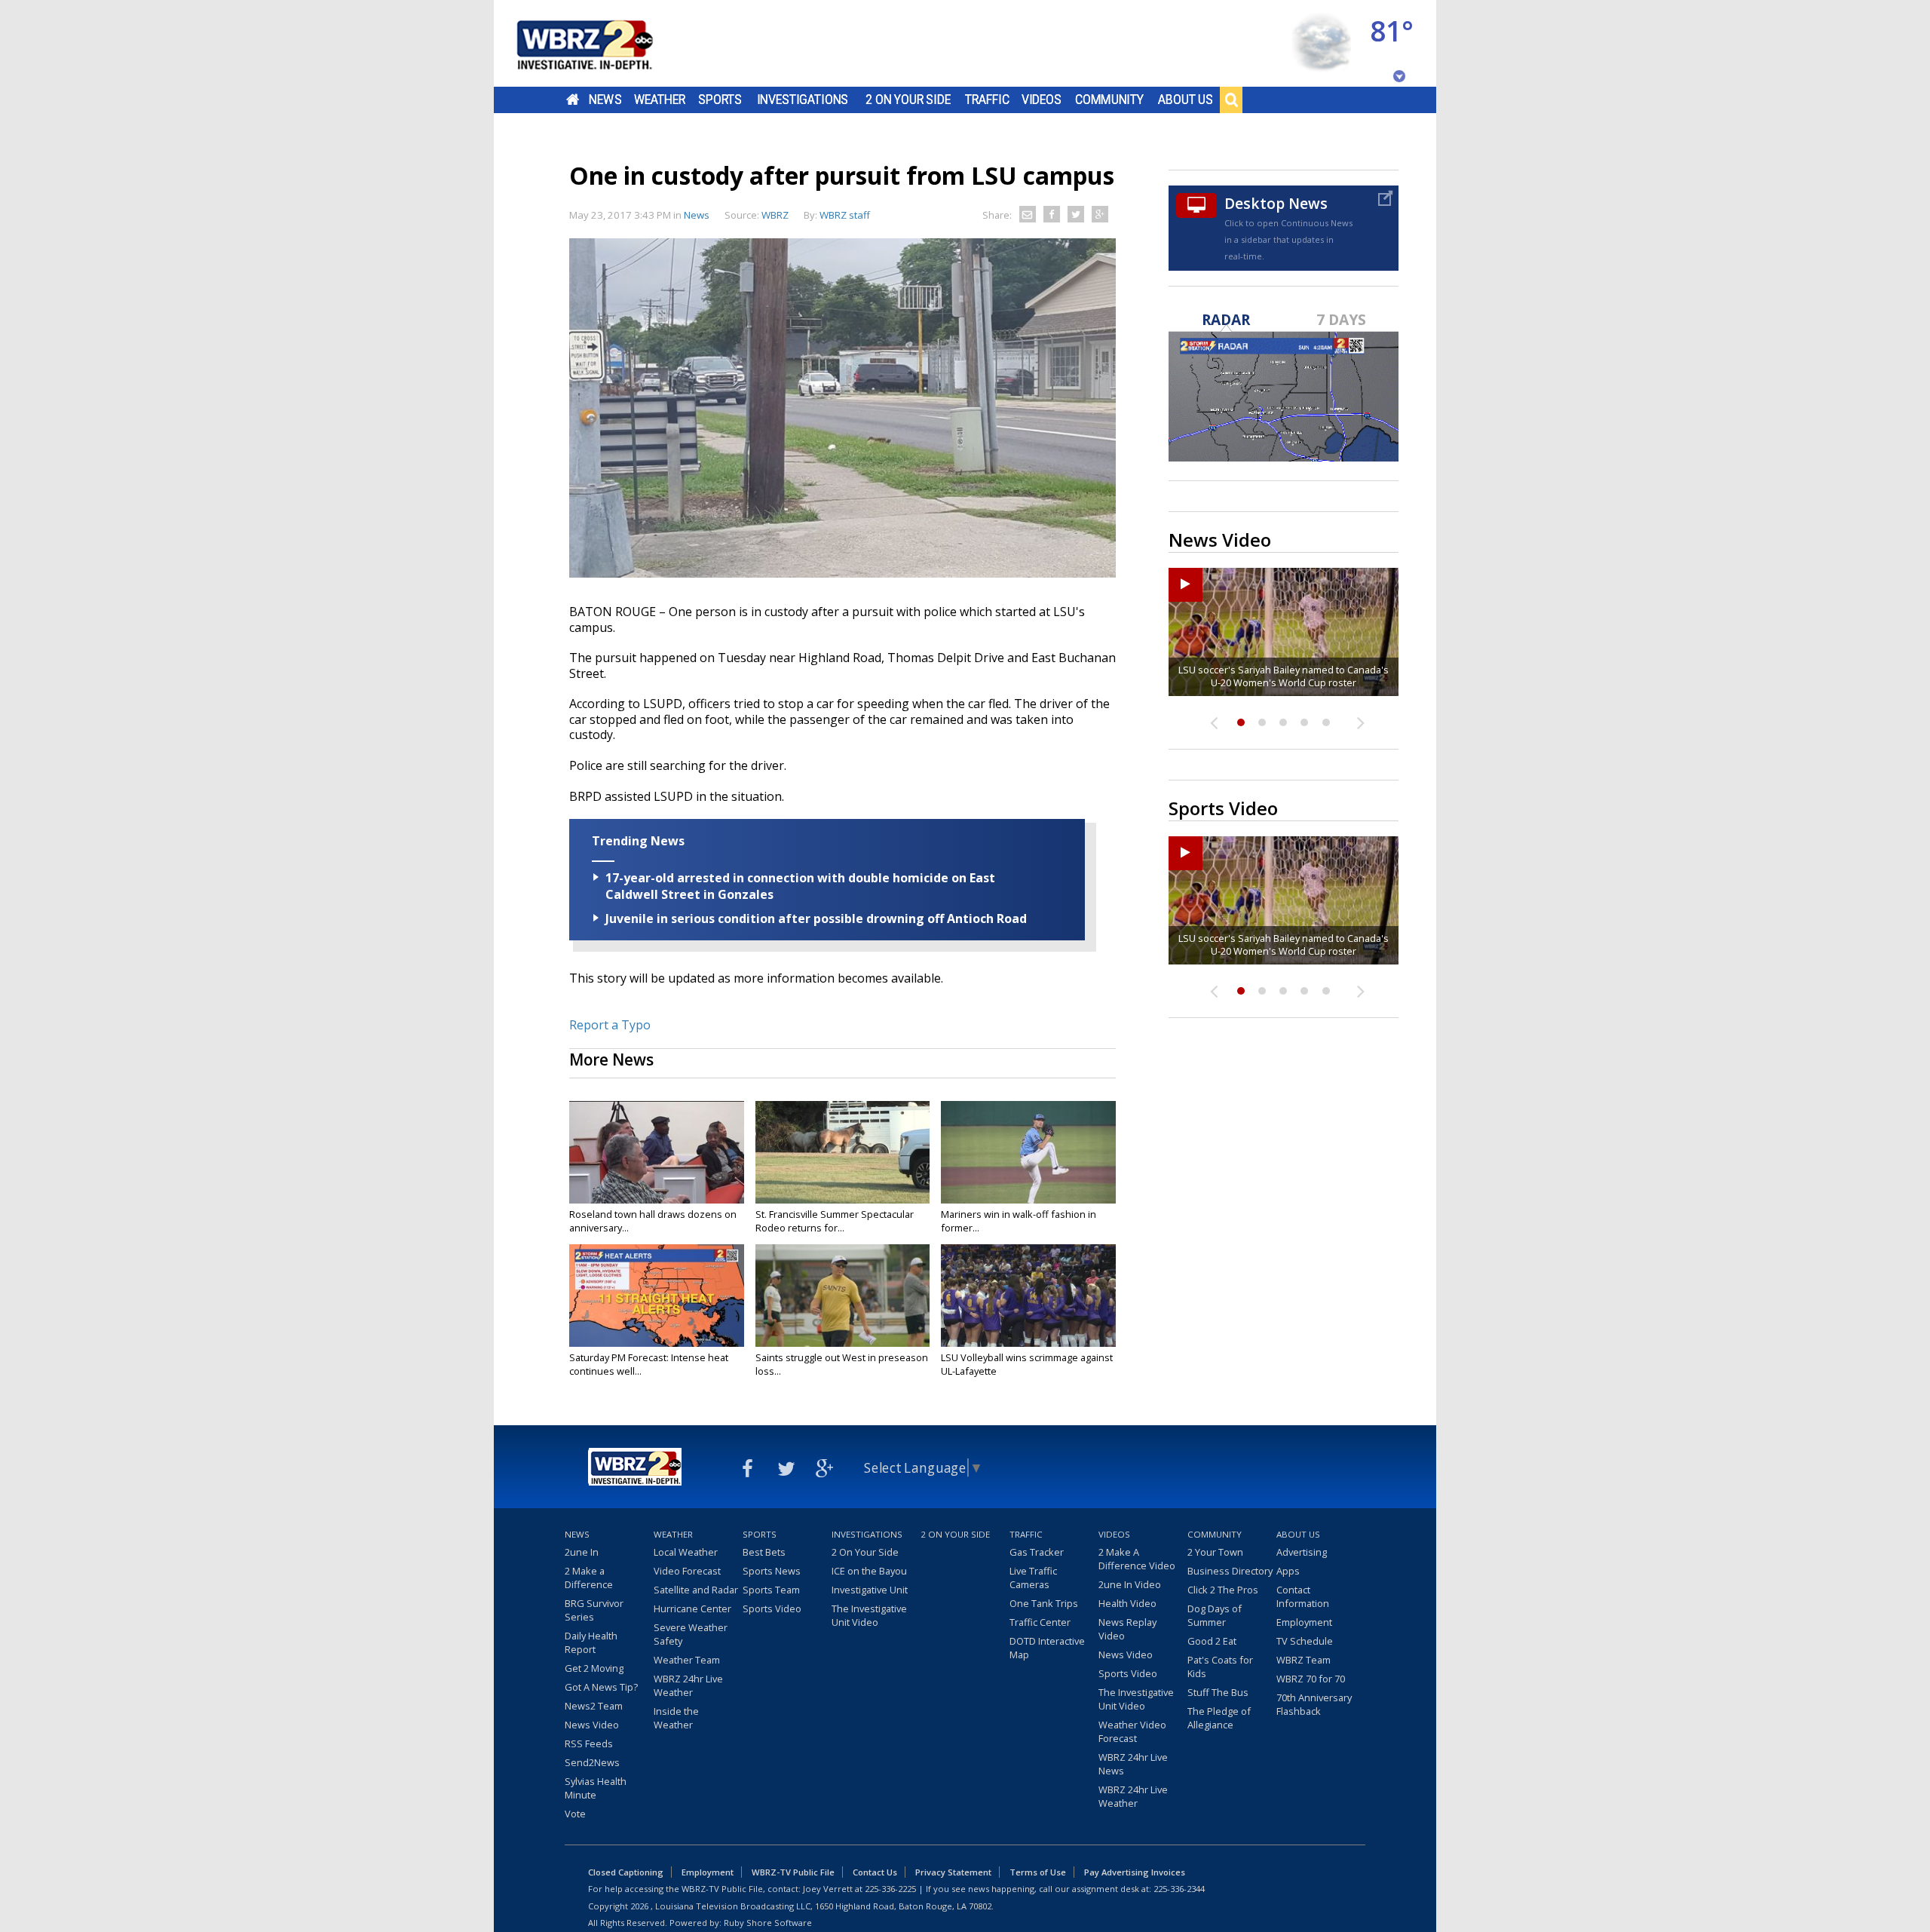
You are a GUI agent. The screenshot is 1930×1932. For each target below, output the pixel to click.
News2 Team (594, 1706)
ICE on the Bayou (869, 1571)
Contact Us (875, 1872)
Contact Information (1303, 1596)
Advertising (1302, 1552)
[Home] (603, 43)
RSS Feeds (589, 1743)
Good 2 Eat (1212, 1641)
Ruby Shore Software (768, 1923)
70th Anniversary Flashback (1314, 1704)
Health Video (1127, 1603)
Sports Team (771, 1590)
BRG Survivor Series (594, 1610)
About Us (1186, 100)
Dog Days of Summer (1215, 1615)
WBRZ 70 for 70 (1311, 1679)
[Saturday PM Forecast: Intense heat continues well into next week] (657, 1296)
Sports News (772, 1571)
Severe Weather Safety (691, 1634)
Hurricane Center (692, 1608)
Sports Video (772, 1608)
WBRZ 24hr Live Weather (688, 1685)
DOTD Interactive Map (1047, 1648)
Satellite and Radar (696, 1590)
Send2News (592, 1762)
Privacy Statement (953, 1872)
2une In (582, 1552)
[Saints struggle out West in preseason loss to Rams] (843, 1296)
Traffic (987, 100)
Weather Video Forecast (1132, 1731)
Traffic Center (1040, 1622)
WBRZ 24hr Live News (1133, 1764)
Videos (1042, 100)
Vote (575, 1814)
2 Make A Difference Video (1137, 1559)
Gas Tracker (1037, 1552)
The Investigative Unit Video (869, 1615)
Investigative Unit (870, 1590)
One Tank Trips (1044, 1603)
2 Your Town (1215, 1552)
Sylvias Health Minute (596, 1788)
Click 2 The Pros (1223, 1590)
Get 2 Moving (594, 1668)
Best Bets (764, 1552)
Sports (720, 100)
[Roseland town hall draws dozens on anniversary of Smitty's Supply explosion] (657, 1152)
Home (573, 100)
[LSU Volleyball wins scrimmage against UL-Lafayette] (1028, 1296)
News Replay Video (1127, 1629)
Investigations (803, 100)
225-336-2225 (890, 1889)
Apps (1288, 1571)
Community (1109, 100)
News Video (592, 1725)
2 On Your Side (908, 100)
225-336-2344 (1179, 1889)
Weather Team (687, 1660)
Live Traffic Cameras (1033, 1578)
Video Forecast (687, 1571)
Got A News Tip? (601, 1687)
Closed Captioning (626, 1872)
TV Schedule (1305, 1641)
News (605, 100)
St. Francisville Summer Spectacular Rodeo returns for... (835, 1221)
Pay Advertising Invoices (1135, 1872)
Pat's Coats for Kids (1220, 1667)
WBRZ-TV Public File (793, 1872)
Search (1231, 100)
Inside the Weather (676, 1718)
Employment (1304, 1622)
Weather (660, 100)
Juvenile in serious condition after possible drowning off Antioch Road (816, 918)
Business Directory (1230, 1571)
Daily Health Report (591, 1642)
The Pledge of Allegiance (1219, 1718)
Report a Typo (610, 1025)
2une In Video (1130, 1584)
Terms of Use (1038, 1872)
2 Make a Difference (589, 1578)
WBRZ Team (1304, 1660)
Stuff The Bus (1218, 1692)
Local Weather (686, 1552)
